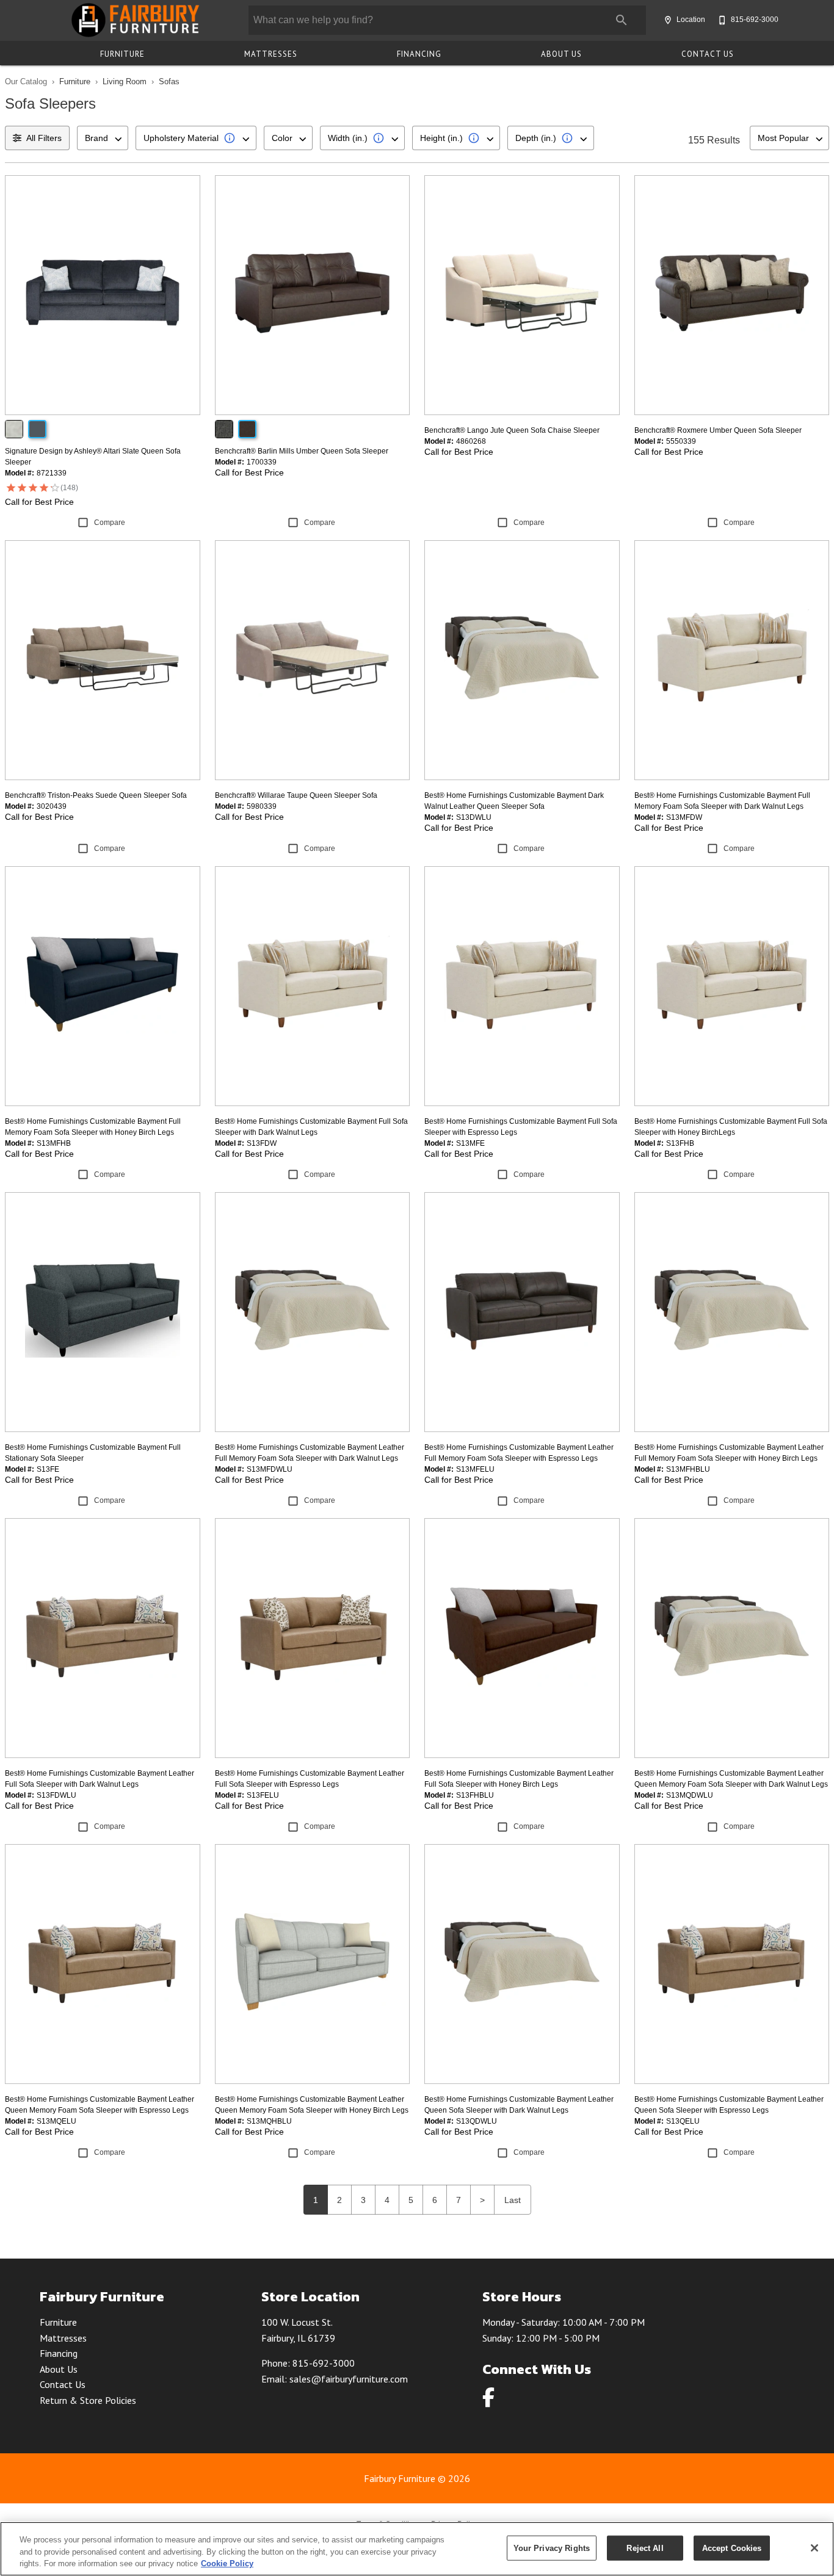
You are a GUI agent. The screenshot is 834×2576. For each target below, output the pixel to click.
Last (513, 2200)
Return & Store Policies (88, 2400)
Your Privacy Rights (552, 2548)
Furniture (122, 54)
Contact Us (708, 54)
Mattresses (271, 54)
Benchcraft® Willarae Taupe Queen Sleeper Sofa (296, 795)
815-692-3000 (324, 2363)
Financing (419, 54)
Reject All (645, 2548)
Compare (110, 523)
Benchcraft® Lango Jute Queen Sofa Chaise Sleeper (512, 430)
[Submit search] (622, 20)
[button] (668, 20)
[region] (417, 2549)
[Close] (814, 2548)
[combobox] (103, 138)
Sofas (169, 81)
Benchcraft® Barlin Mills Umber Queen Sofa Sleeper (302, 451)
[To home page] (135, 20)
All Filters (44, 138)
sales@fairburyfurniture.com (349, 2379)
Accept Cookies (732, 2548)
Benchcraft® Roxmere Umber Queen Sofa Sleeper (718, 430)
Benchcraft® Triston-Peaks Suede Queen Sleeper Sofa (96, 795)
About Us (561, 54)
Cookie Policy (227, 2563)
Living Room (125, 81)
